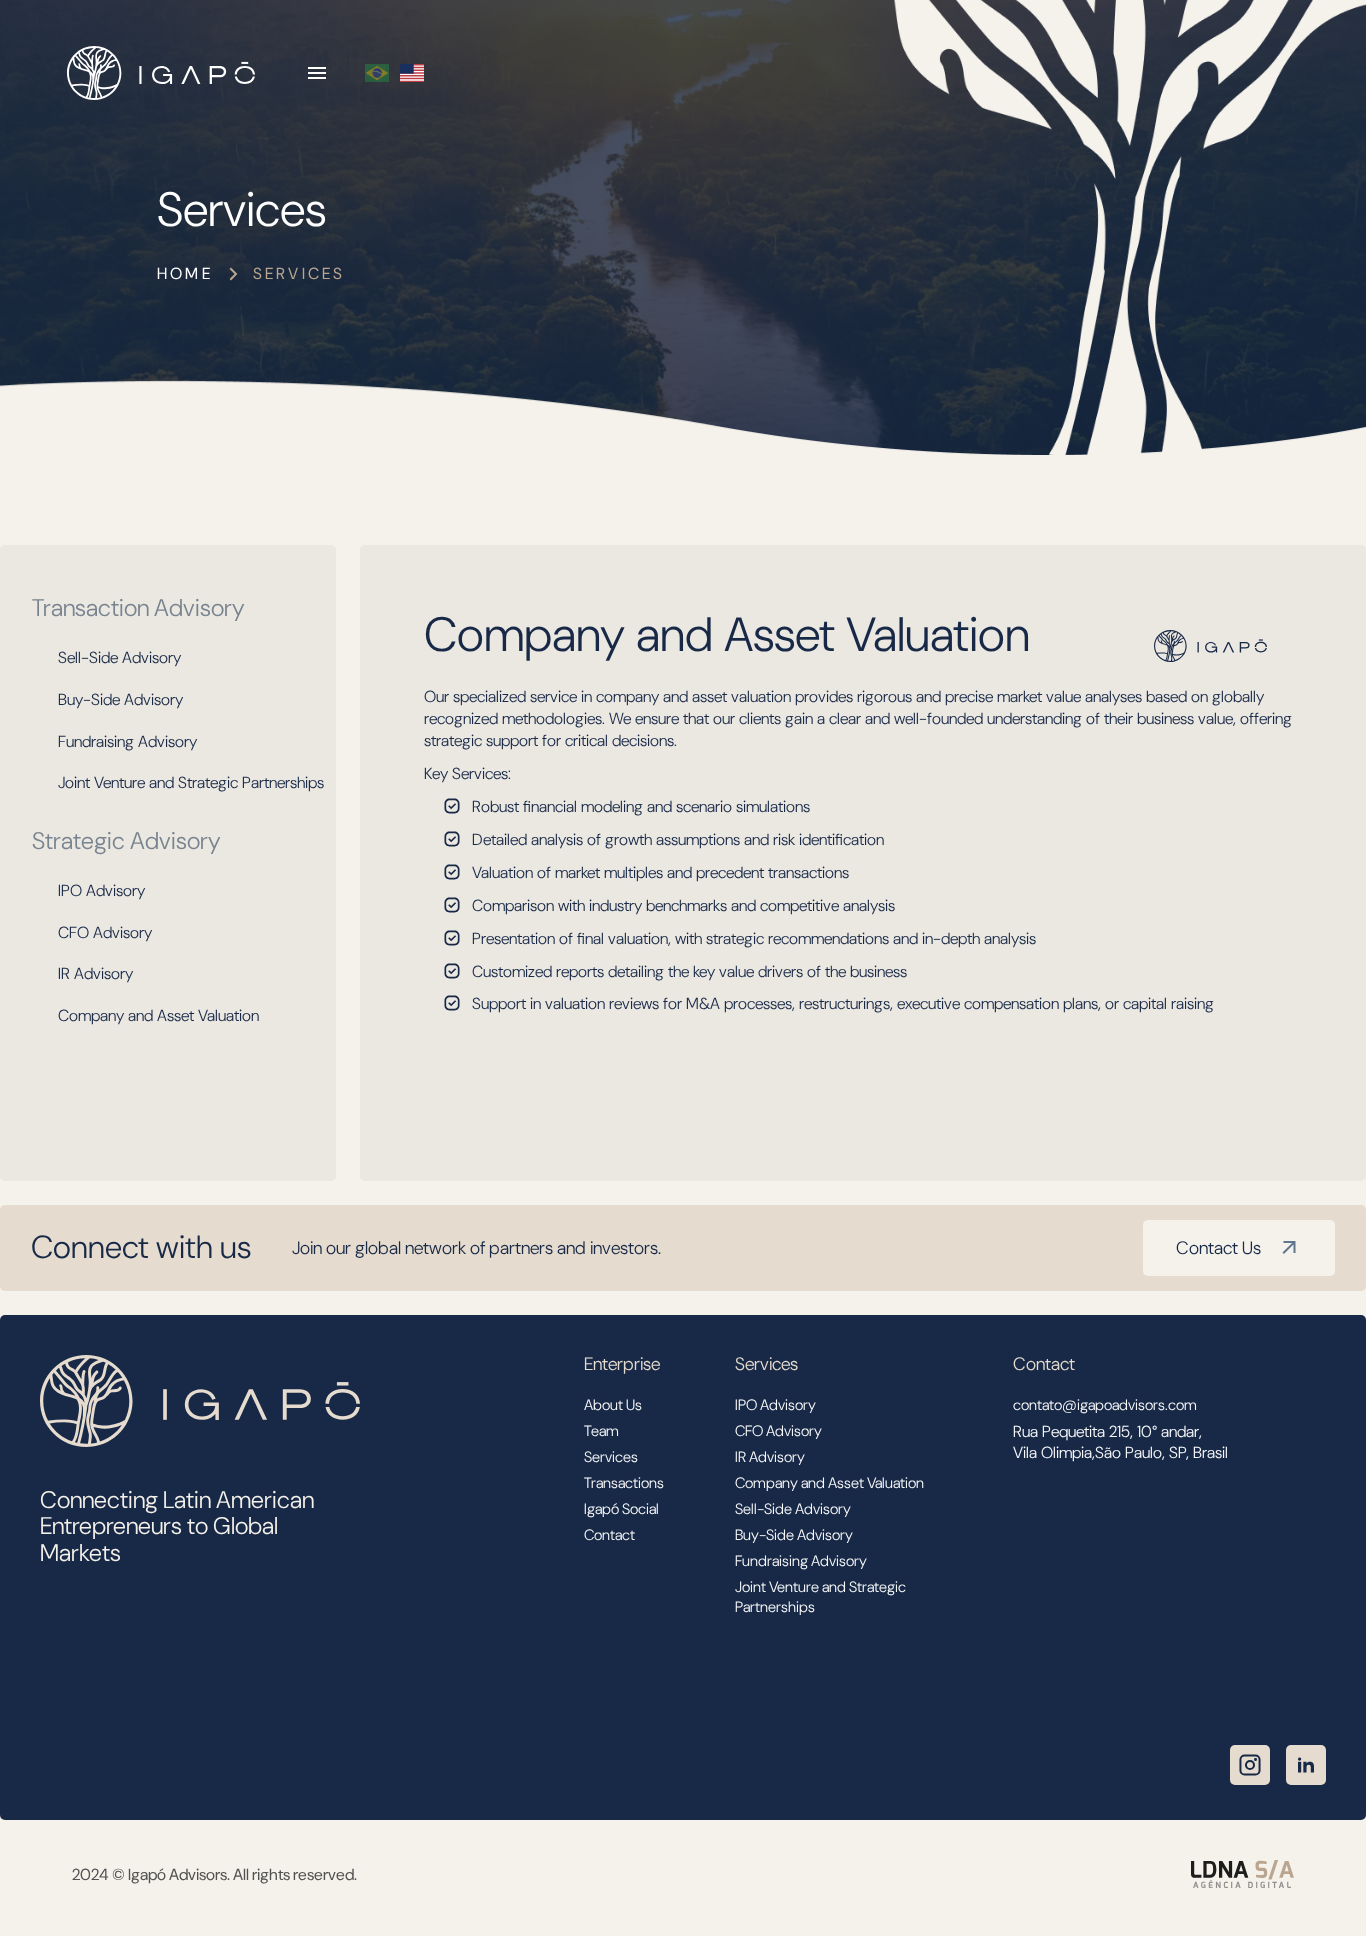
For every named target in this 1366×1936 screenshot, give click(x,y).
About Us (613, 1405)
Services (611, 1457)
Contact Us (1218, 1248)
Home (185, 273)
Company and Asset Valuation (158, 1015)
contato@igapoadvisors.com (1105, 1405)
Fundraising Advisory (127, 741)
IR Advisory (95, 973)
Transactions (624, 1483)
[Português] (377, 73)
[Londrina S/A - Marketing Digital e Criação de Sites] (1242, 1874)
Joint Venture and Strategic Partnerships (191, 782)
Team (601, 1431)
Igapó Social (621, 1509)
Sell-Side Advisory (119, 657)
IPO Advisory (101, 890)
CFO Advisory (105, 932)
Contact (609, 1535)
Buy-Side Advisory (120, 699)
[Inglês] (412, 73)
